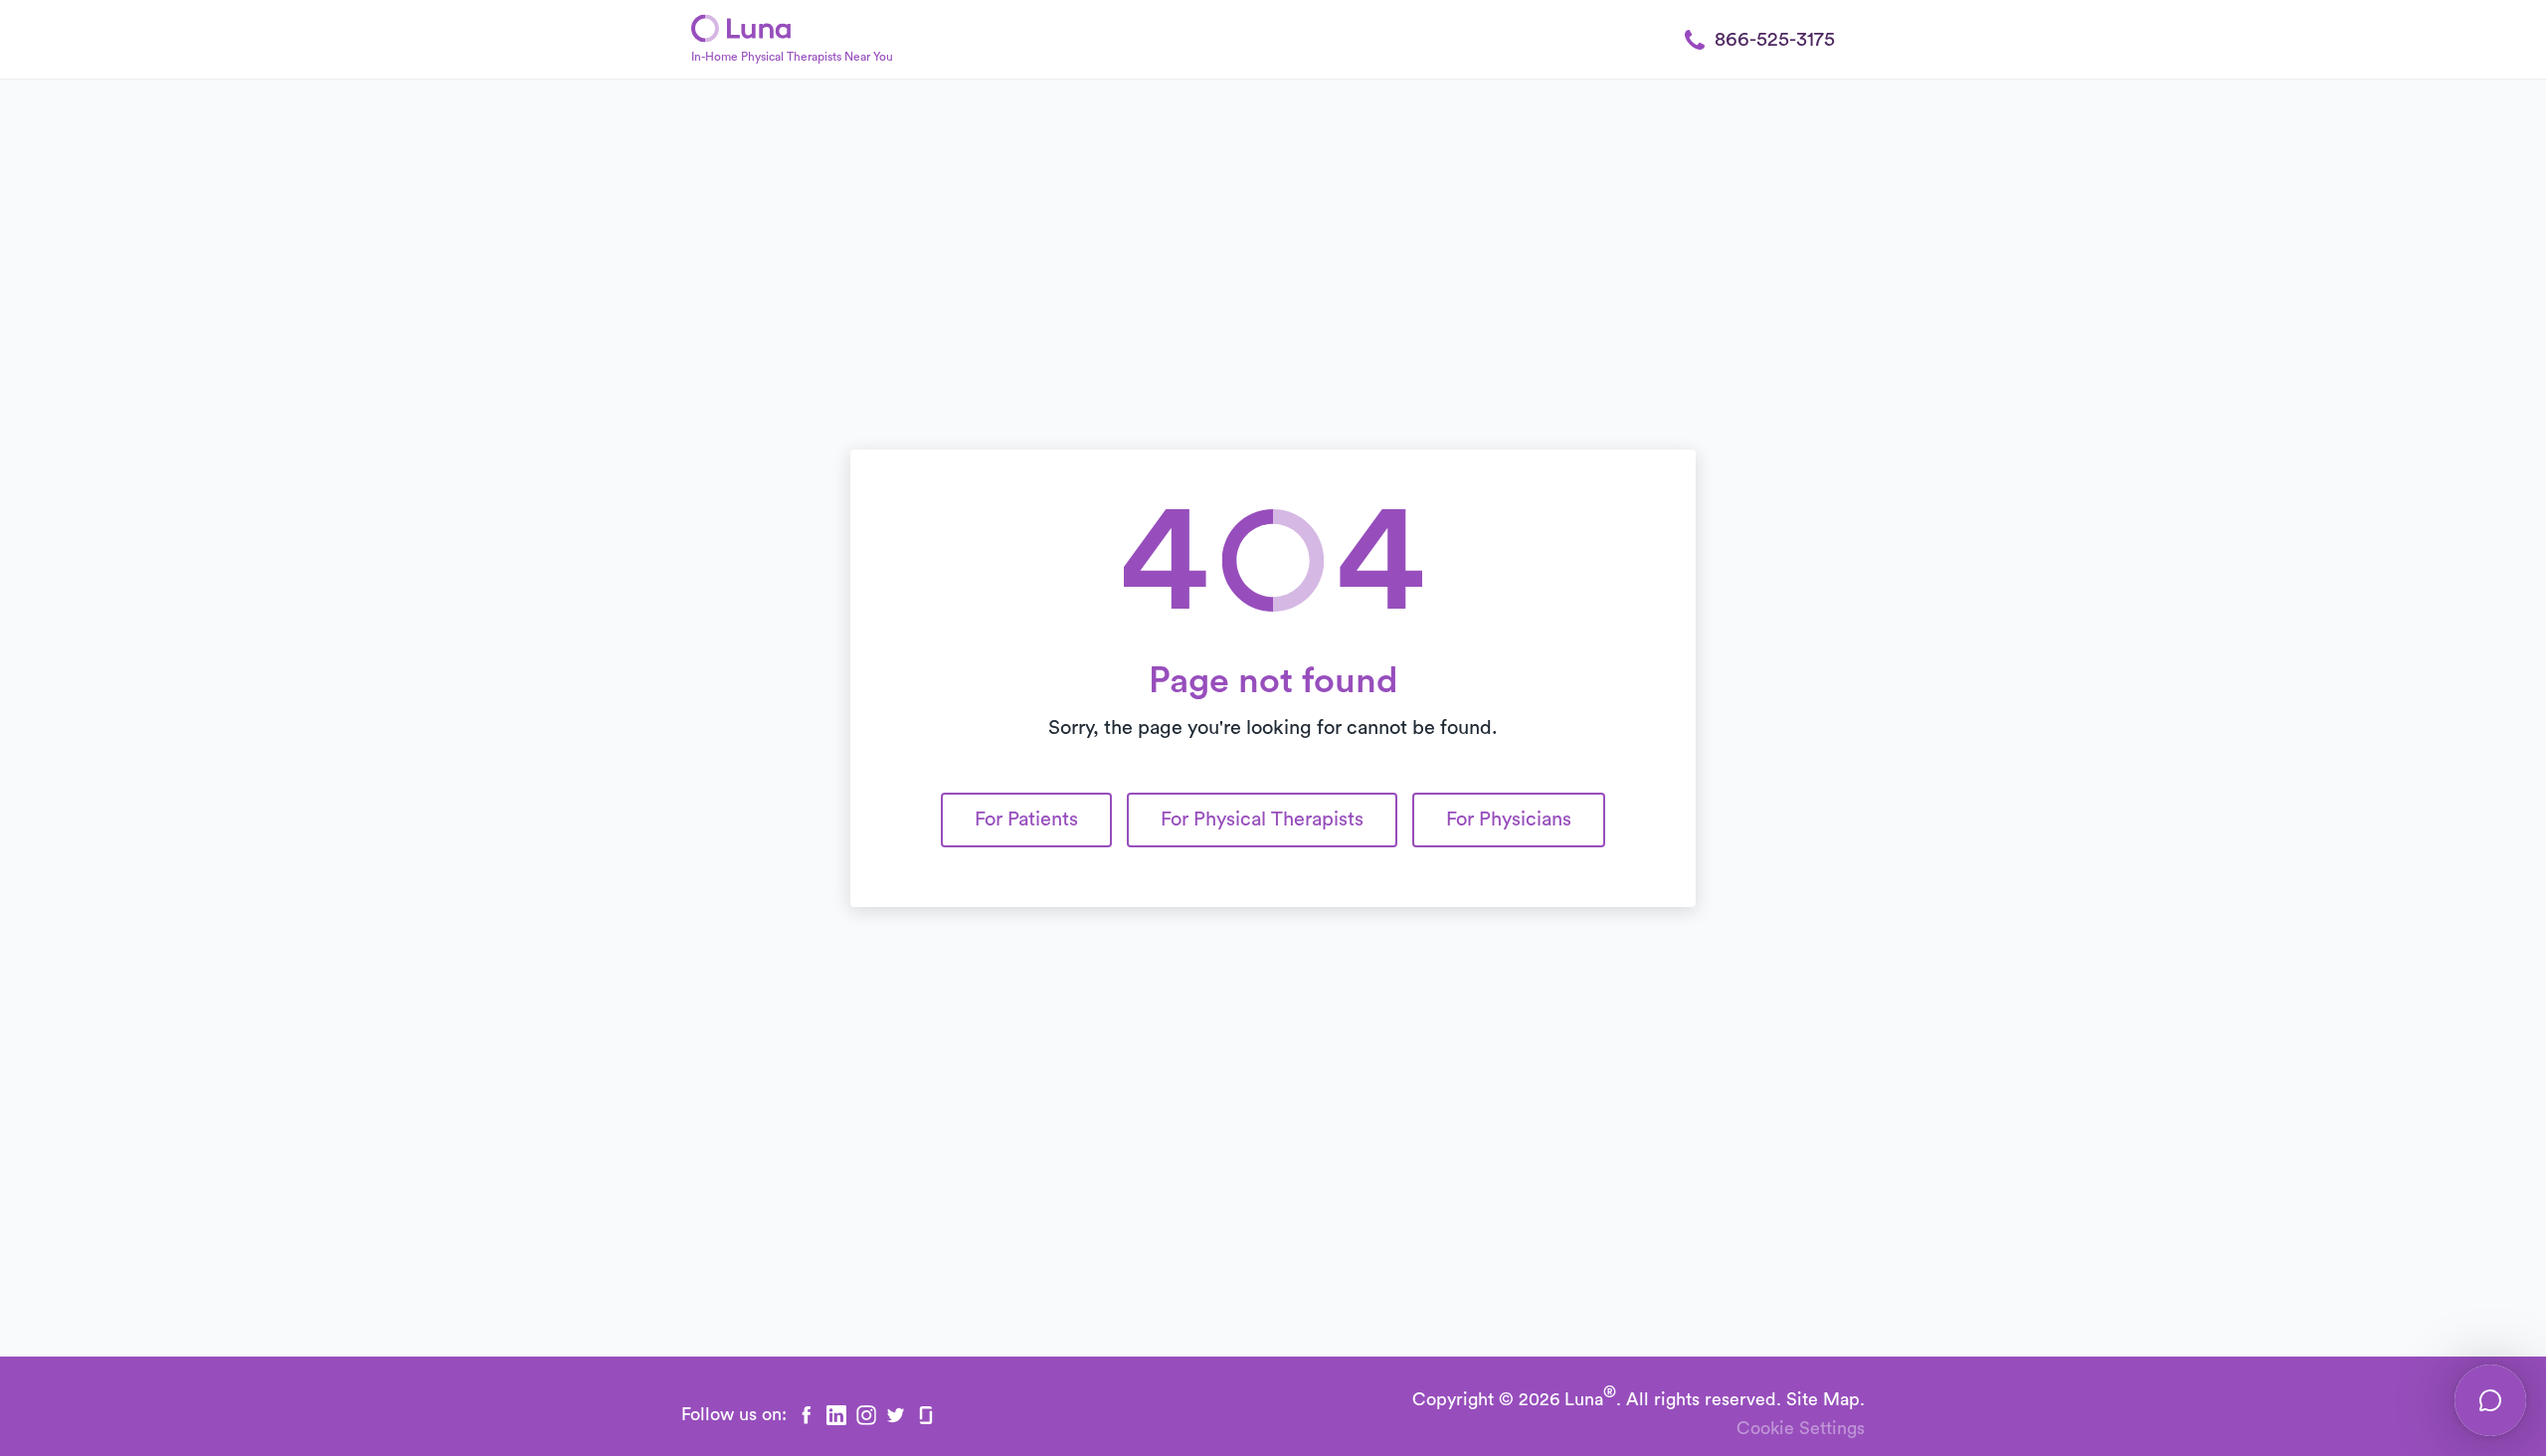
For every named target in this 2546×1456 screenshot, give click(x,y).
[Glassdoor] (926, 1415)
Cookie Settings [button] (1801, 1428)
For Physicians (1509, 819)
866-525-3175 (1775, 40)
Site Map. (1825, 1399)
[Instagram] (866, 1415)
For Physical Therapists (1262, 819)
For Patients (1026, 819)
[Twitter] (896, 1415)
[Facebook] (807, 1415)
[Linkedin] (836, 1415)
